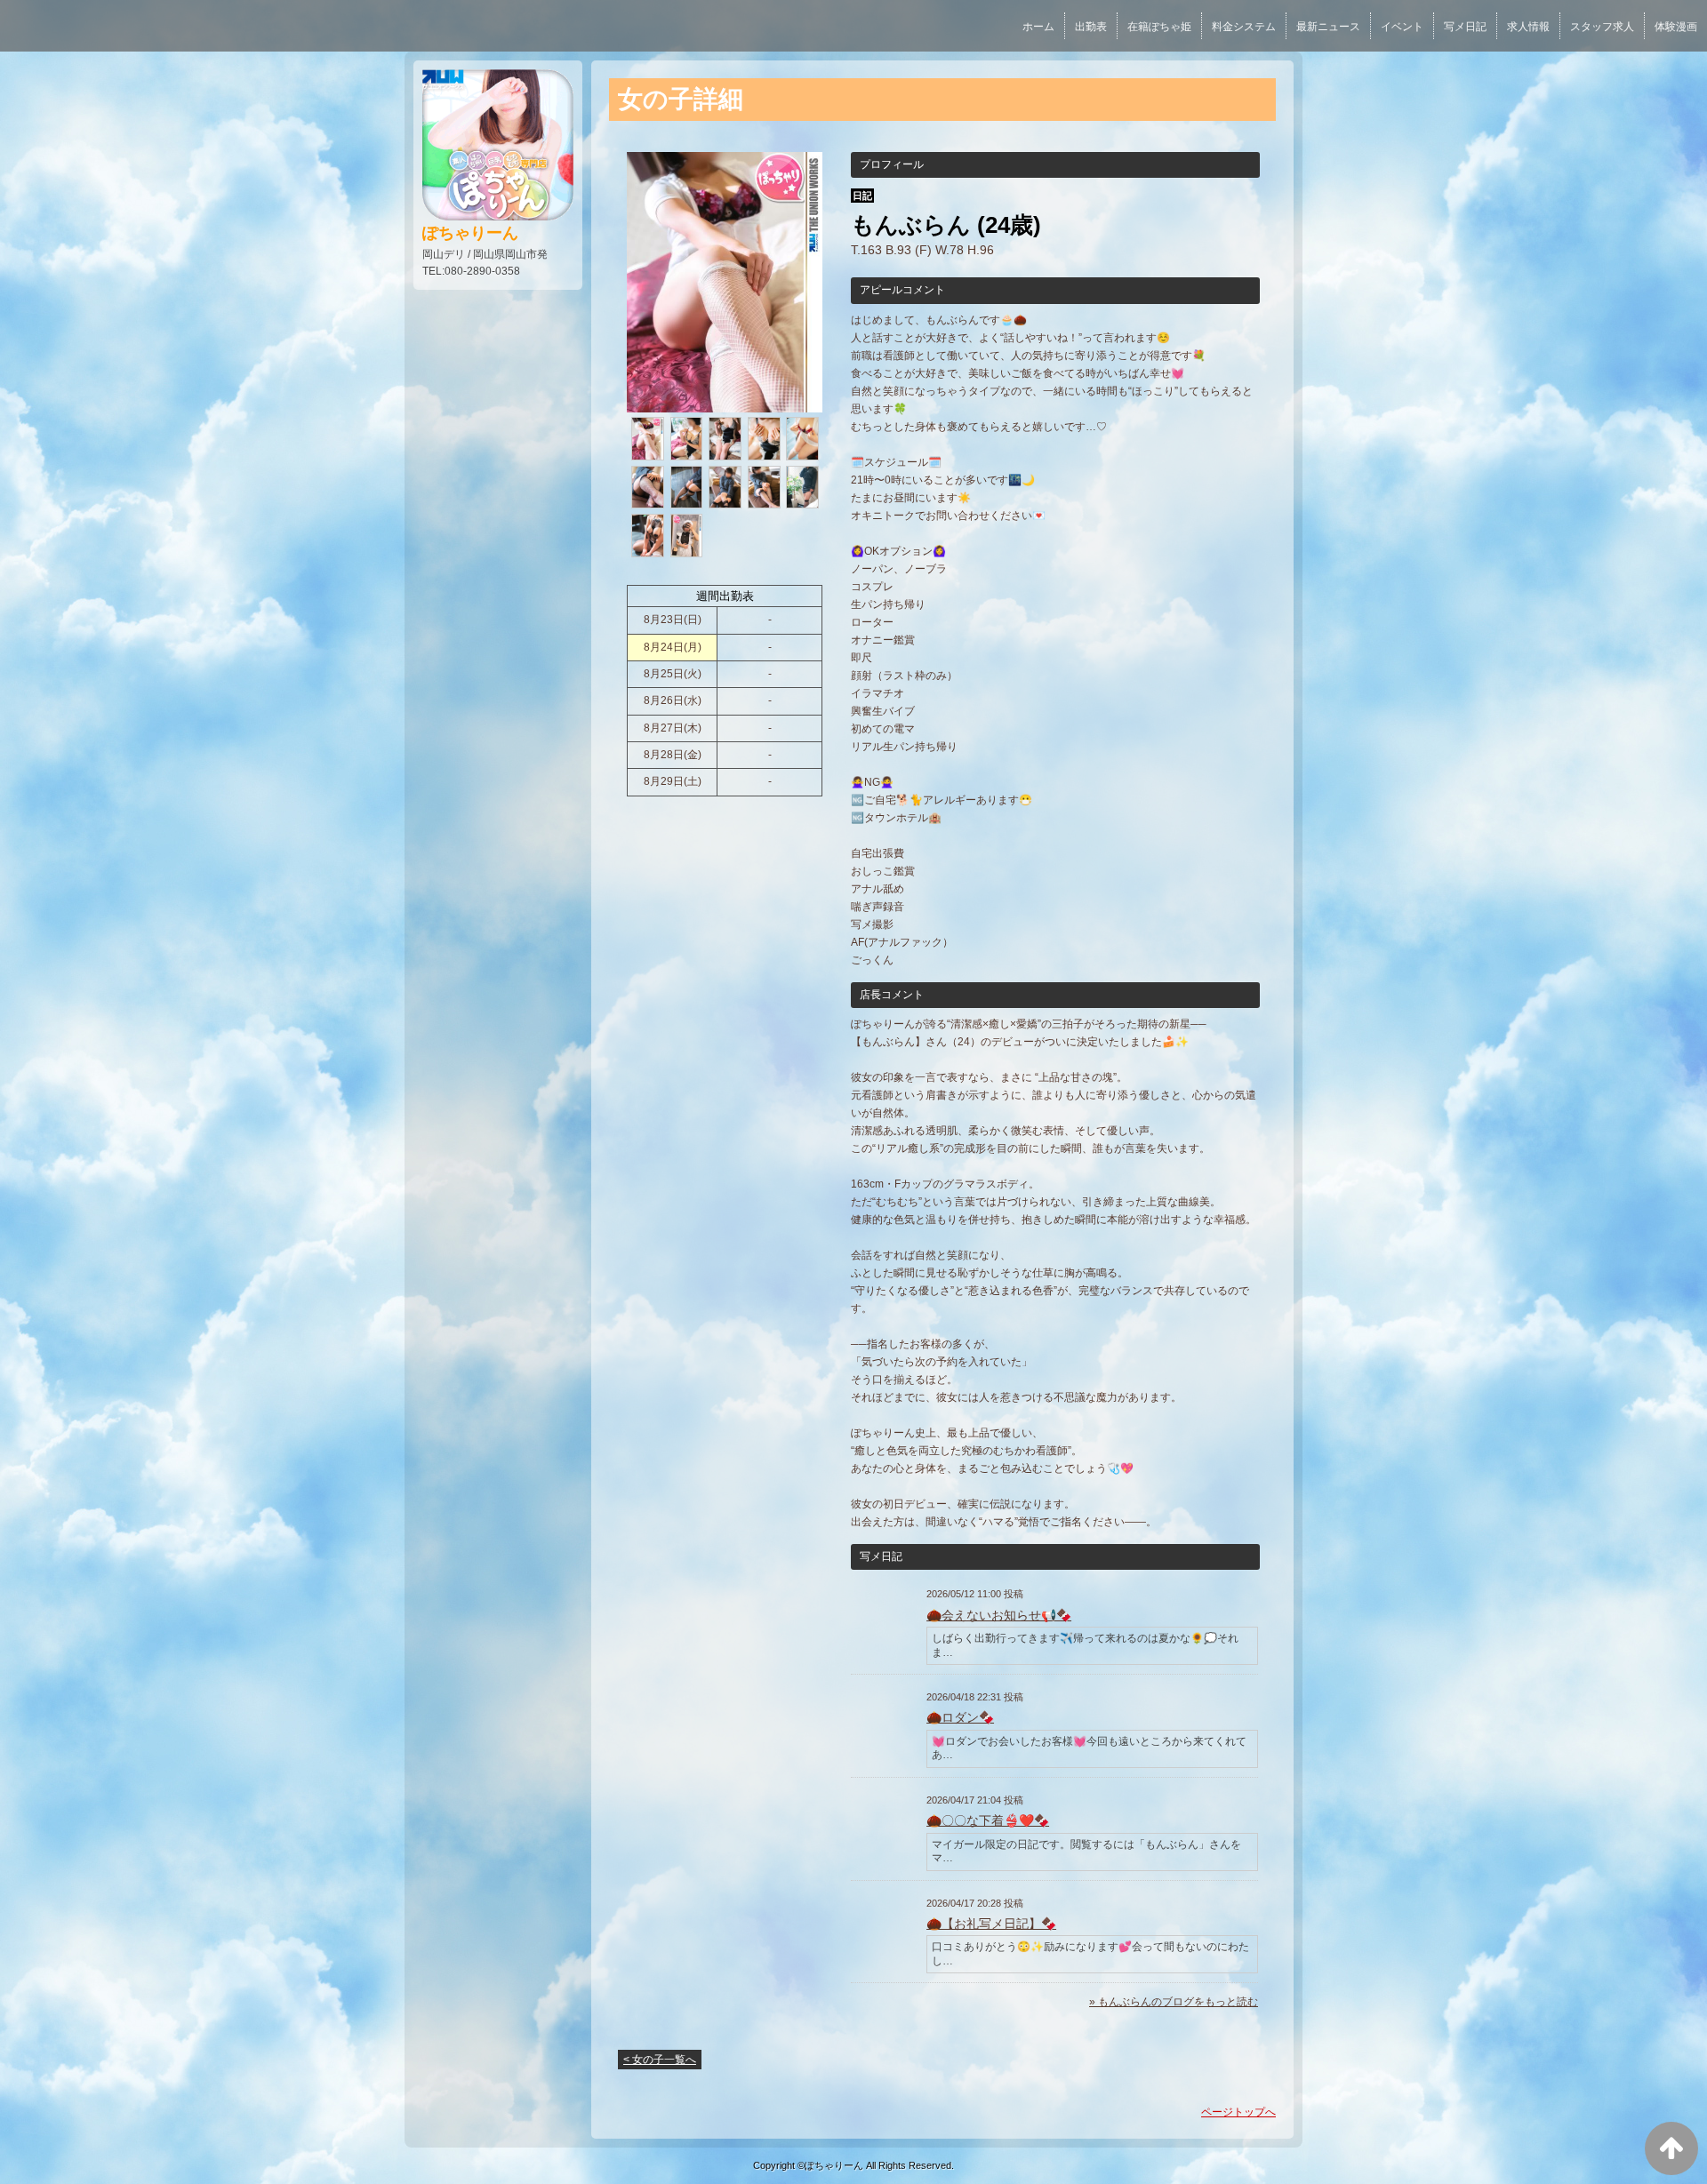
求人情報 (1528, 27)
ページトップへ (1238, 2112)
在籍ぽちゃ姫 (1159, 27)
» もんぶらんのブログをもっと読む (1174, 2002)
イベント (1402, 27)
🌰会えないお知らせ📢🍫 (999, 1615)
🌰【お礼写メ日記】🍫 (991, 1924)
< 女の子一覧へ (660, 2060)
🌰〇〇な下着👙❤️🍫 (988, 1820)
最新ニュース (1328, 27)
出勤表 (1091, 27)
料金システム (1244, 27)
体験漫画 (1676, 27)
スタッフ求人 (1602, 27)
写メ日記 (1465, 27)
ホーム (1038, 27)
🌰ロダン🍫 (960, 1717)
